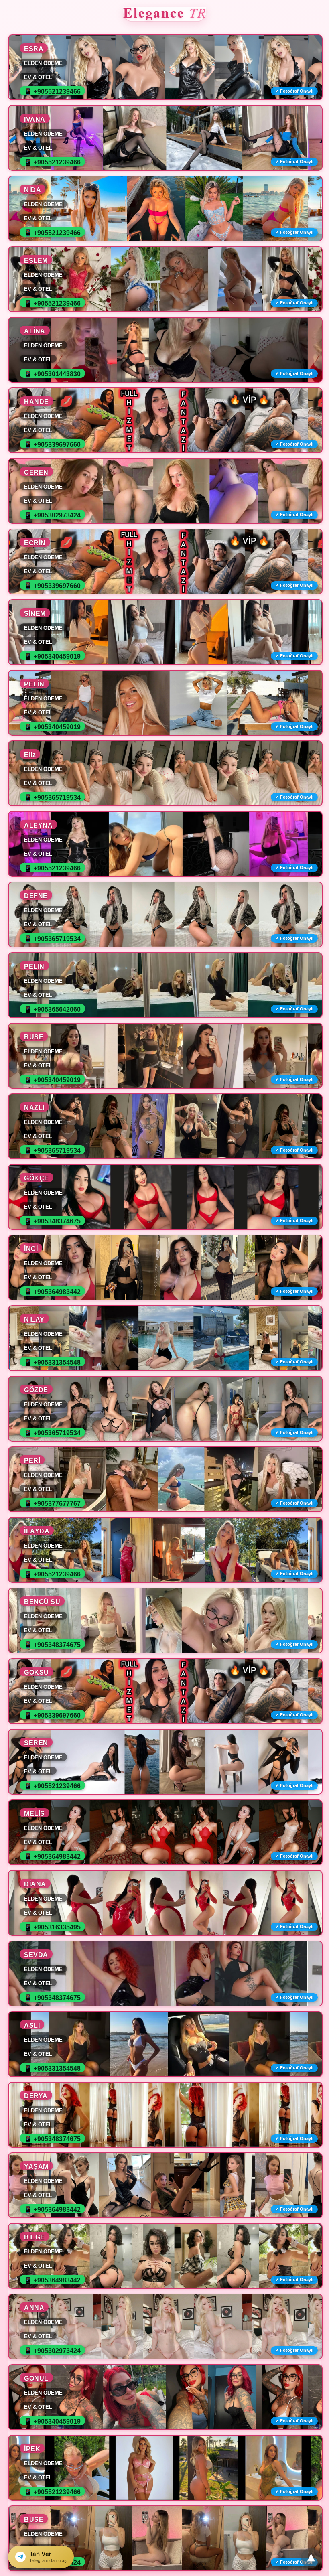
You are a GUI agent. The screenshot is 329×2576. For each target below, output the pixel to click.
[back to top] (311, 2558)
